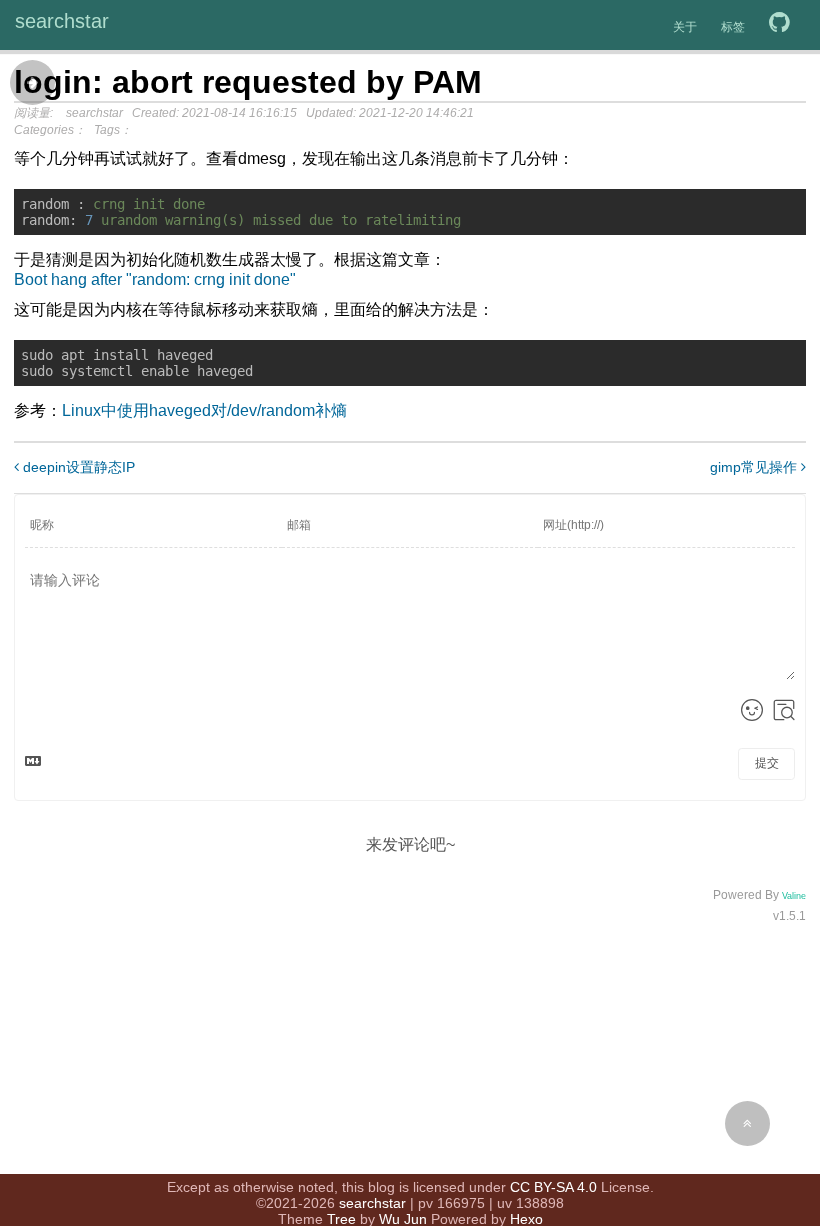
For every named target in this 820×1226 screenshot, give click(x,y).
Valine (794, 896)
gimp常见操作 (755, 467)
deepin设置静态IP (77, 467)
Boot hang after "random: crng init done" (155, 279)
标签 (733, 27)
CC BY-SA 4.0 (553, 1187)
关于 (685, 27)
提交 (767, 763)
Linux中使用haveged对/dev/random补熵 (204, 410)
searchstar (62, 21)
